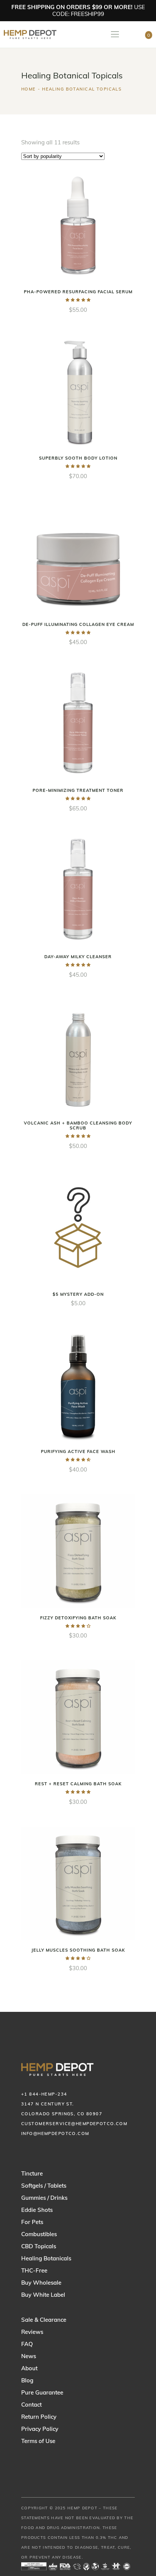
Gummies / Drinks (44, 2198)
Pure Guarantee (42, 2392)
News (29, 2356)
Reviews (32, 2332)
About (29, 2368)
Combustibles (39, 2234)
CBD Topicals (39, 2246)
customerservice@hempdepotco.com (74, 2124)
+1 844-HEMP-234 (44, 2094)
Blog (27, 2380)
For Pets (32, 2222)
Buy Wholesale (41, 2283)
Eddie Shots (37, 2210)
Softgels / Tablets (44, 2186)
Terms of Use (38, 2441)
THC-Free (34, 2270)
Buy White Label (43, 2295)
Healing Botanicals (46, 2258)
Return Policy (39, 2417)
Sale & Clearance (44, 2320)
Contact (31, 2405)
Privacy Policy (40, 2429)
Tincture (32, 2173)
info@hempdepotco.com (55, 2133)
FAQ (27, 2344)
